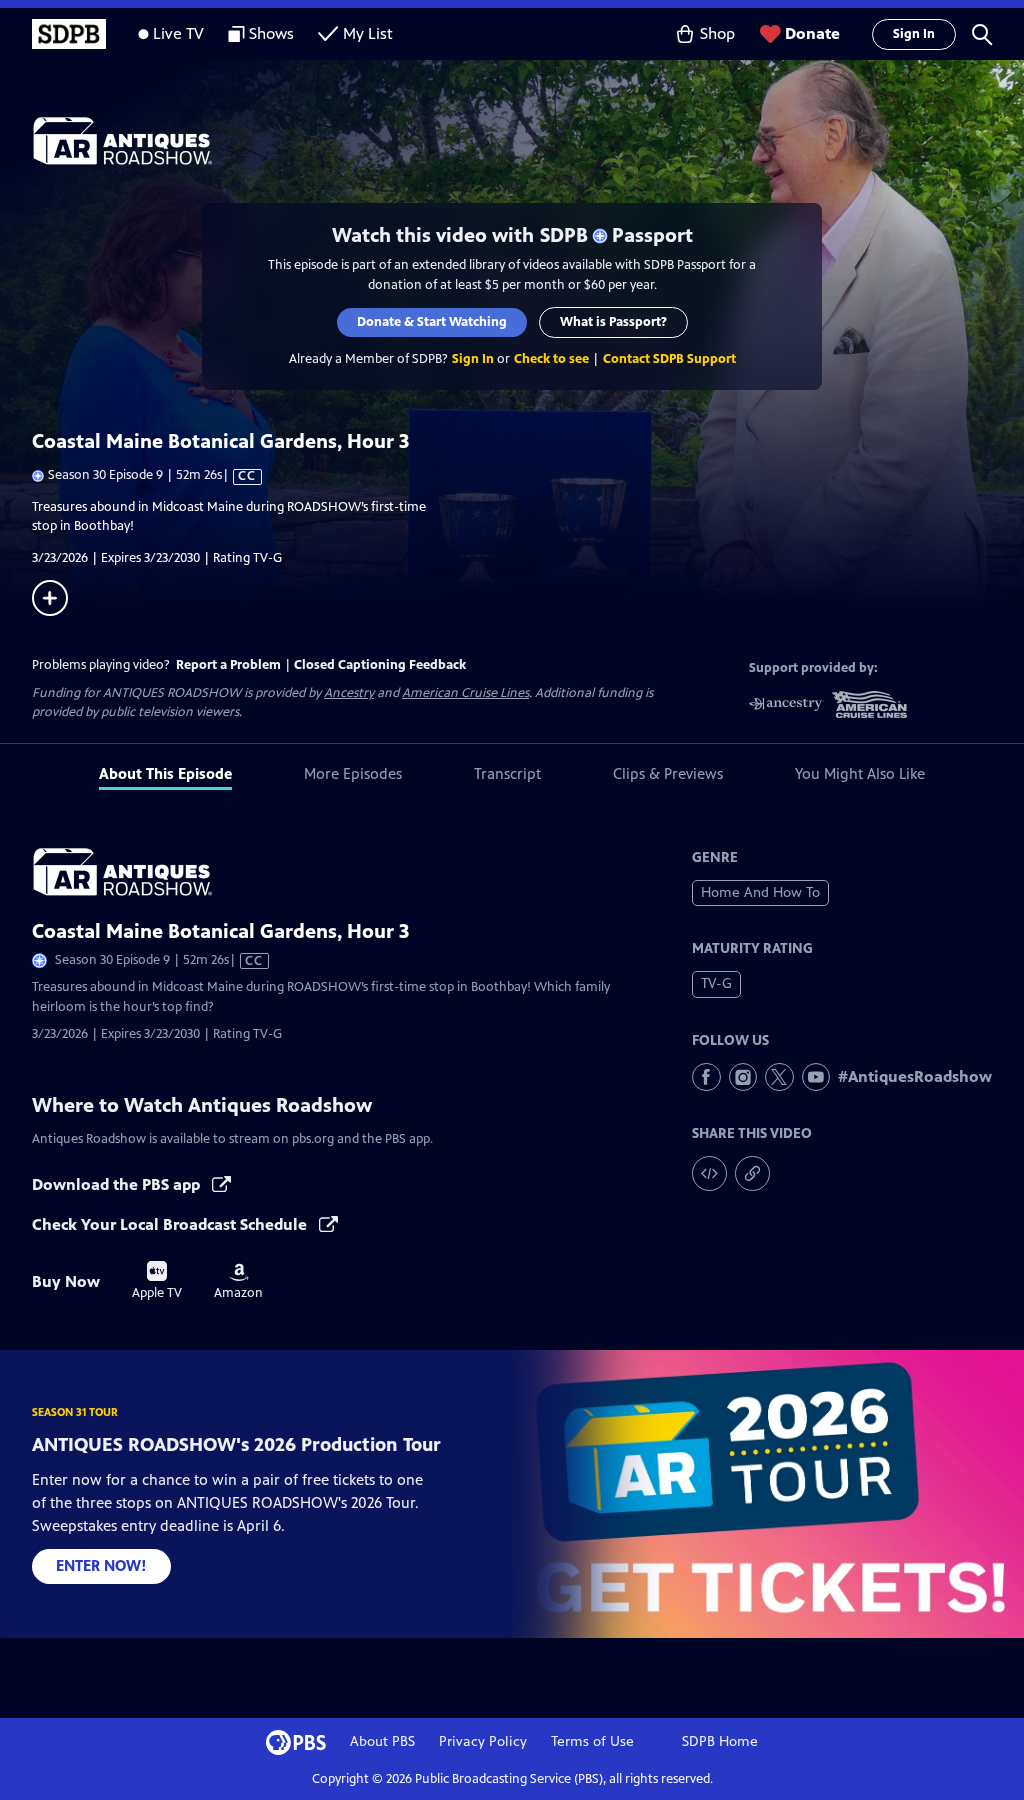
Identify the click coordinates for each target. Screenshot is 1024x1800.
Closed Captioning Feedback (380, 665)
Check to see (551, 359)
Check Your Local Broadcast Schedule (171, 1224)
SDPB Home (720, 1741)
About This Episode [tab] (165, 773)
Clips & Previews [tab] (668, 773)
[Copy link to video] (752, 1173)
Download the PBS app (118, 1184)
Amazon (238, 1282)
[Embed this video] (709, 1173)
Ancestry (349, 693)
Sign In (914, 34)
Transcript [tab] (507, 773)
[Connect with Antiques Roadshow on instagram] (743, 1077)
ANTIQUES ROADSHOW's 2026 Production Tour (236, 1444)
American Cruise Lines (465, 693)
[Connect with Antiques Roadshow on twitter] (779, 1077)
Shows (271, 33)
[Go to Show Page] (528, 141)
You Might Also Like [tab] (860, 773)
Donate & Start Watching (432, 322)
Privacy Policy (483, 1741)
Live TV (178, 33)
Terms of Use (592, 1741)
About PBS (382, 1741)
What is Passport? (613, 322)
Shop (717, 33)
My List (368, 33)
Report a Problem (228, 665)
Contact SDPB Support (669, 359)
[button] (982, 34)
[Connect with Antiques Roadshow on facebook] (706, 1077)
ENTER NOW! (101, 1565)
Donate (812, 33)
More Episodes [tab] (353, 773)
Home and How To (760, 892)
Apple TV (157, 1281)
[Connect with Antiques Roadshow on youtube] (816, 1077)
